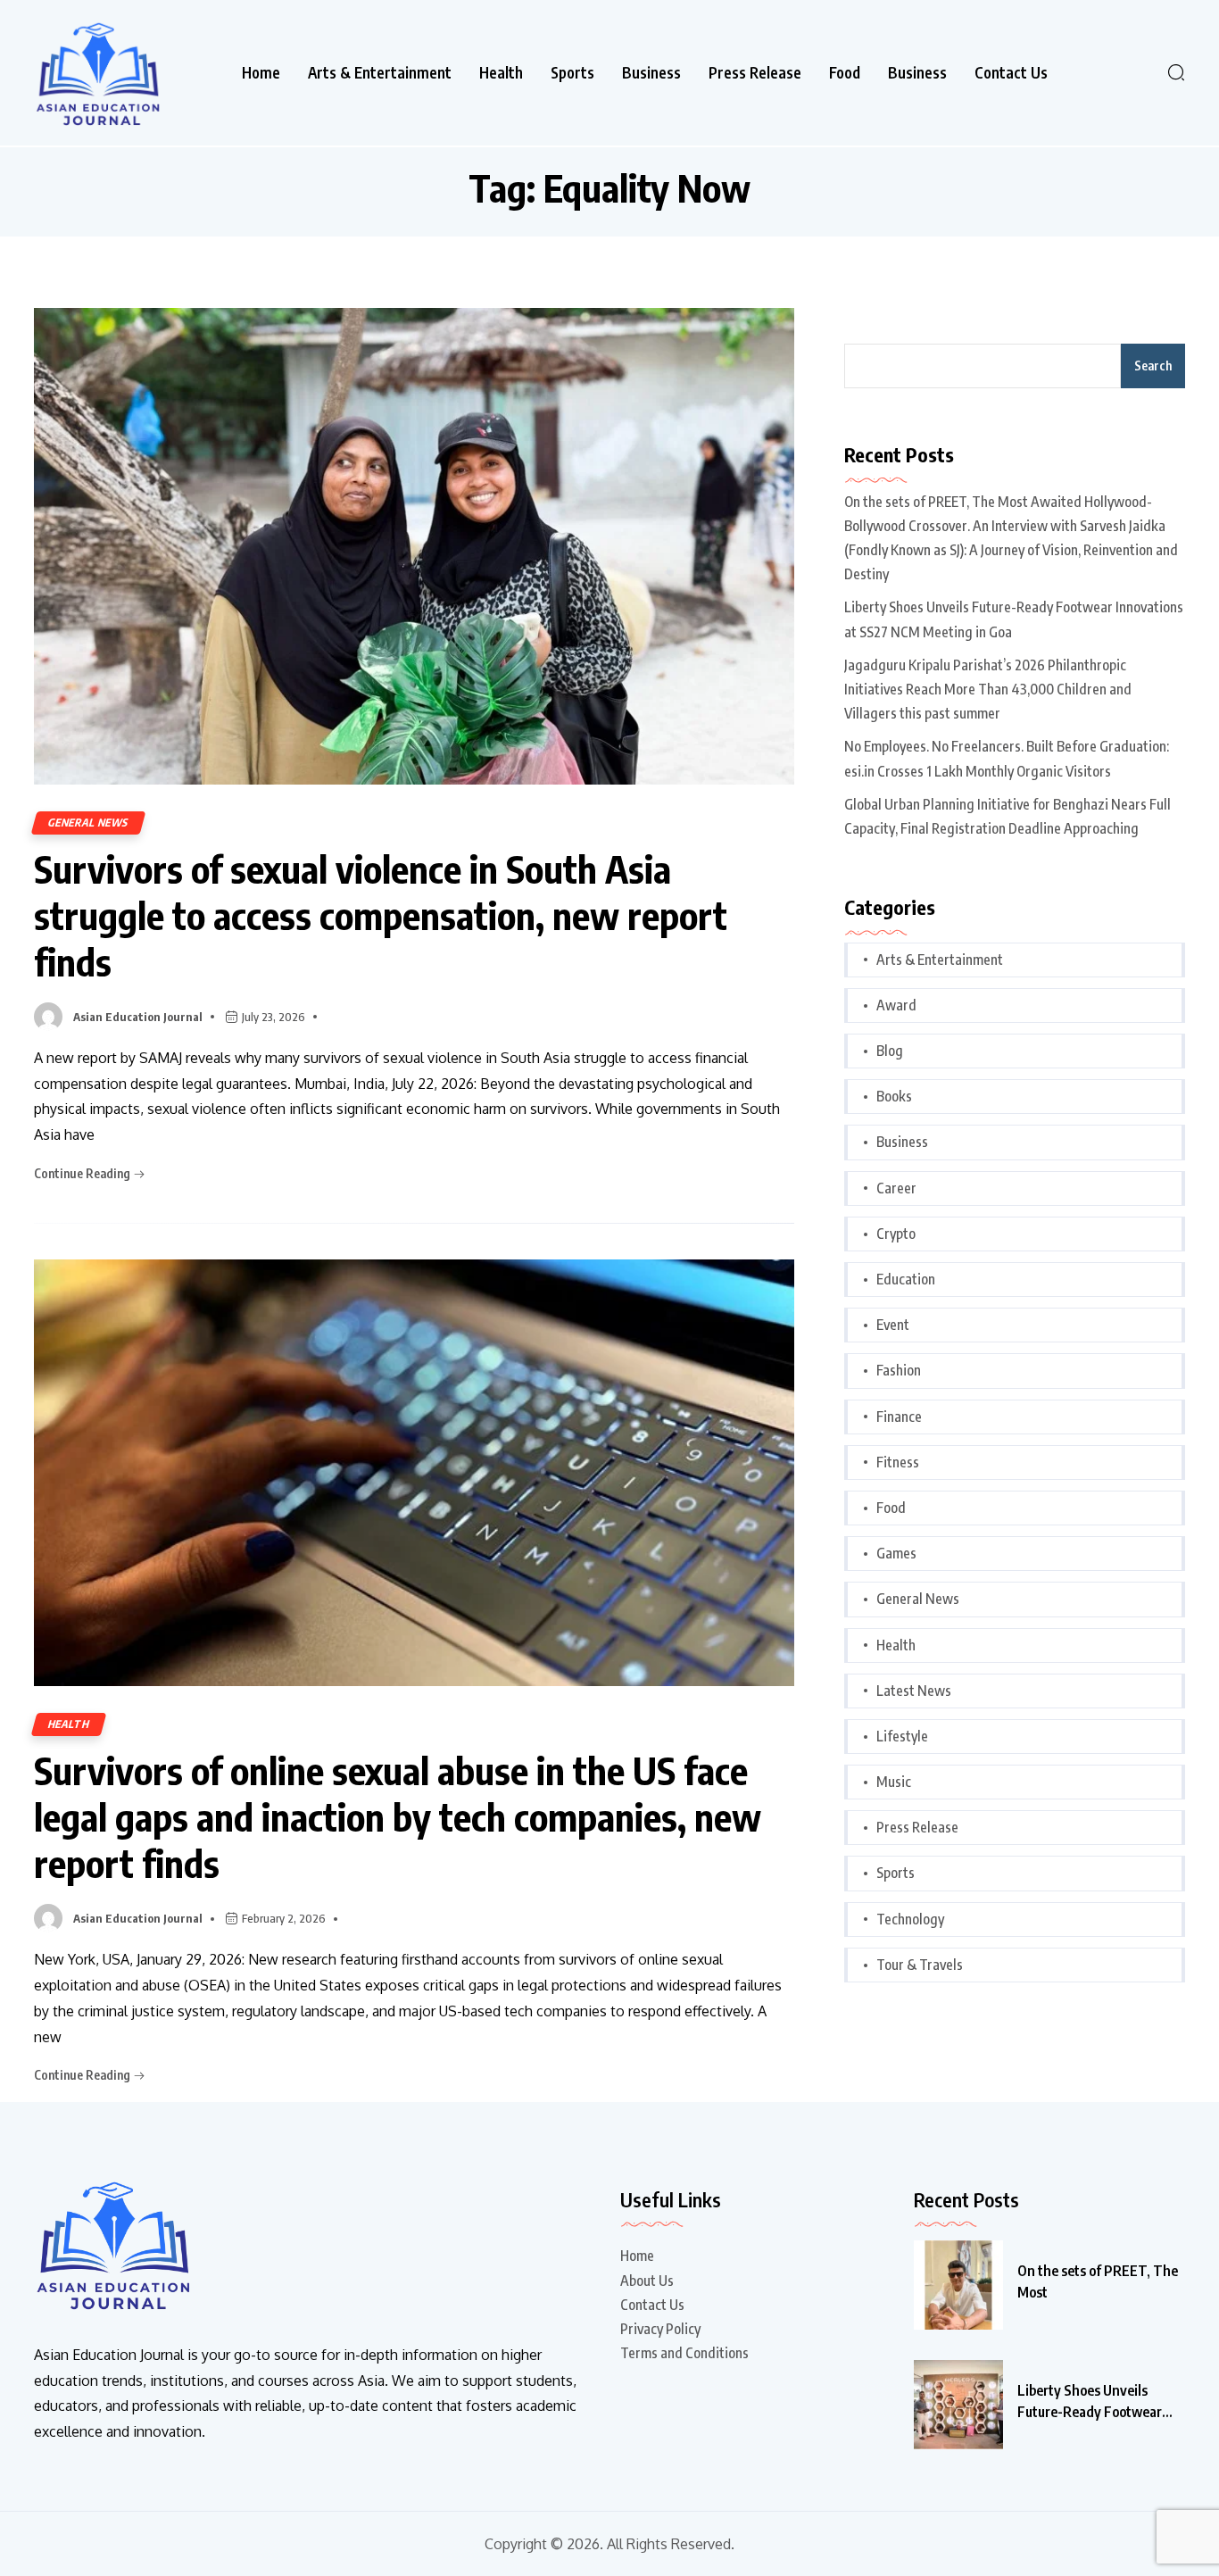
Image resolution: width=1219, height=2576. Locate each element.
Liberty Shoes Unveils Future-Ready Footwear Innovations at (1090, 2402)
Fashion (899, 1370)
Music (894, 1782)
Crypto (896, 1234)
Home (261, 73)
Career (896, 1188)
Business (651, 73)
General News (88, 823)
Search (1153, 366)
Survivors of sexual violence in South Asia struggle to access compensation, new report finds (381, 915)
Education (906, 1279)
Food (845, 73)
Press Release (755, 73)
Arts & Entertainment (380, 73)
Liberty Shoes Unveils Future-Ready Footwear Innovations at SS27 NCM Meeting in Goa (1014, 619)
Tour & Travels (920, 1965)
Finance (899, 1417)
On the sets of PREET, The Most (1098, 2281)
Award (896, 1005)
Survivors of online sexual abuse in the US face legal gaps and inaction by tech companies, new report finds (398, 1816)
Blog (890, 1051)
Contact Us (1011, 73)
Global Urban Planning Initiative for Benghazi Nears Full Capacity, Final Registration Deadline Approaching (1008, 816)
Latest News (914, 1691)
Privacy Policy (660, 2329)
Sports (572, 73)
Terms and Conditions (684, 2353)
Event (893, 1325)
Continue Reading (83, 1173)
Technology (910, 1919)
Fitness (898, 1462)
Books (894, 1096)
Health (501, 73)
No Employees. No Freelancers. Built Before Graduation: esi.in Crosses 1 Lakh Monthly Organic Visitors (1007, 758)
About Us (647, 2281)
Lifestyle (902, 1736)
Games (896, 1553)
